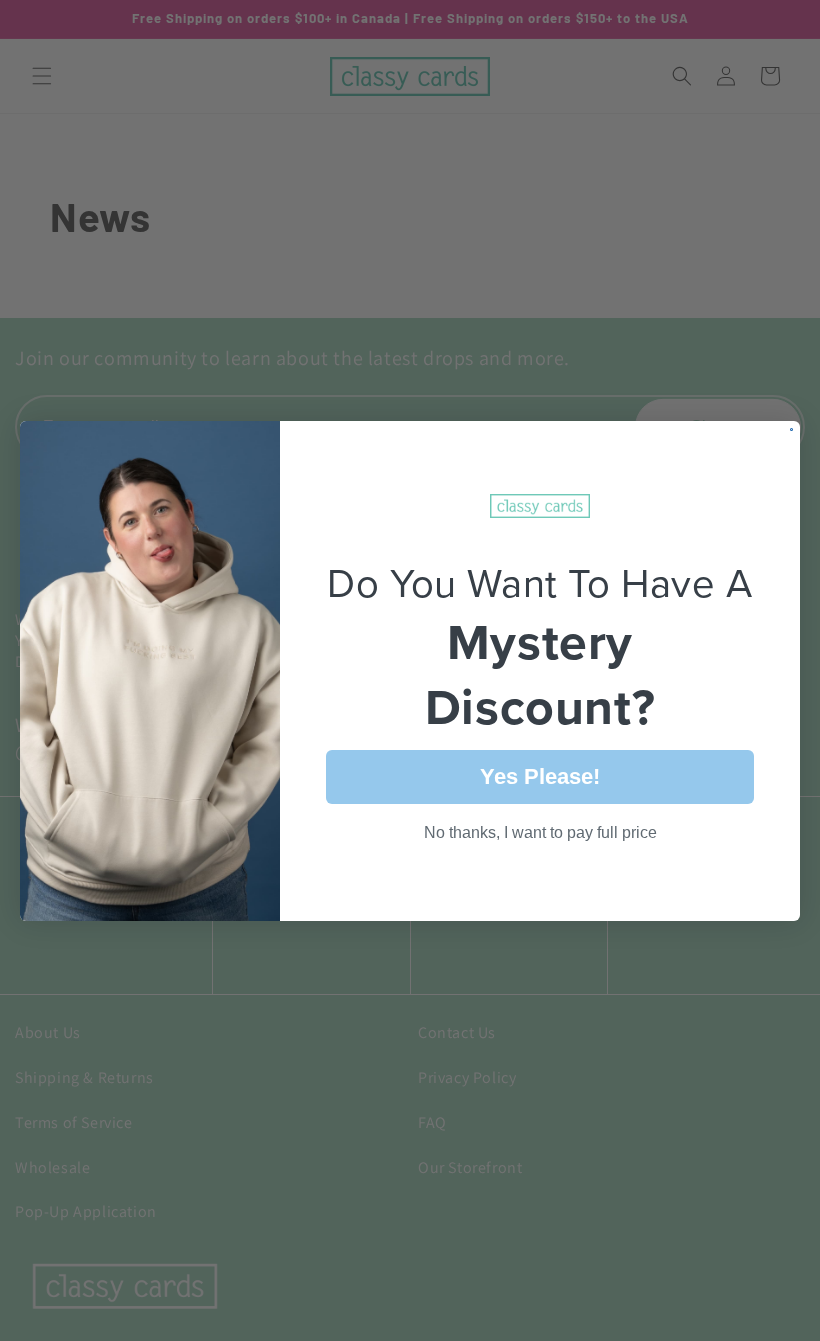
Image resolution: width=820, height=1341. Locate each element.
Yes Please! (540, 776)
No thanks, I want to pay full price (540, 832)
